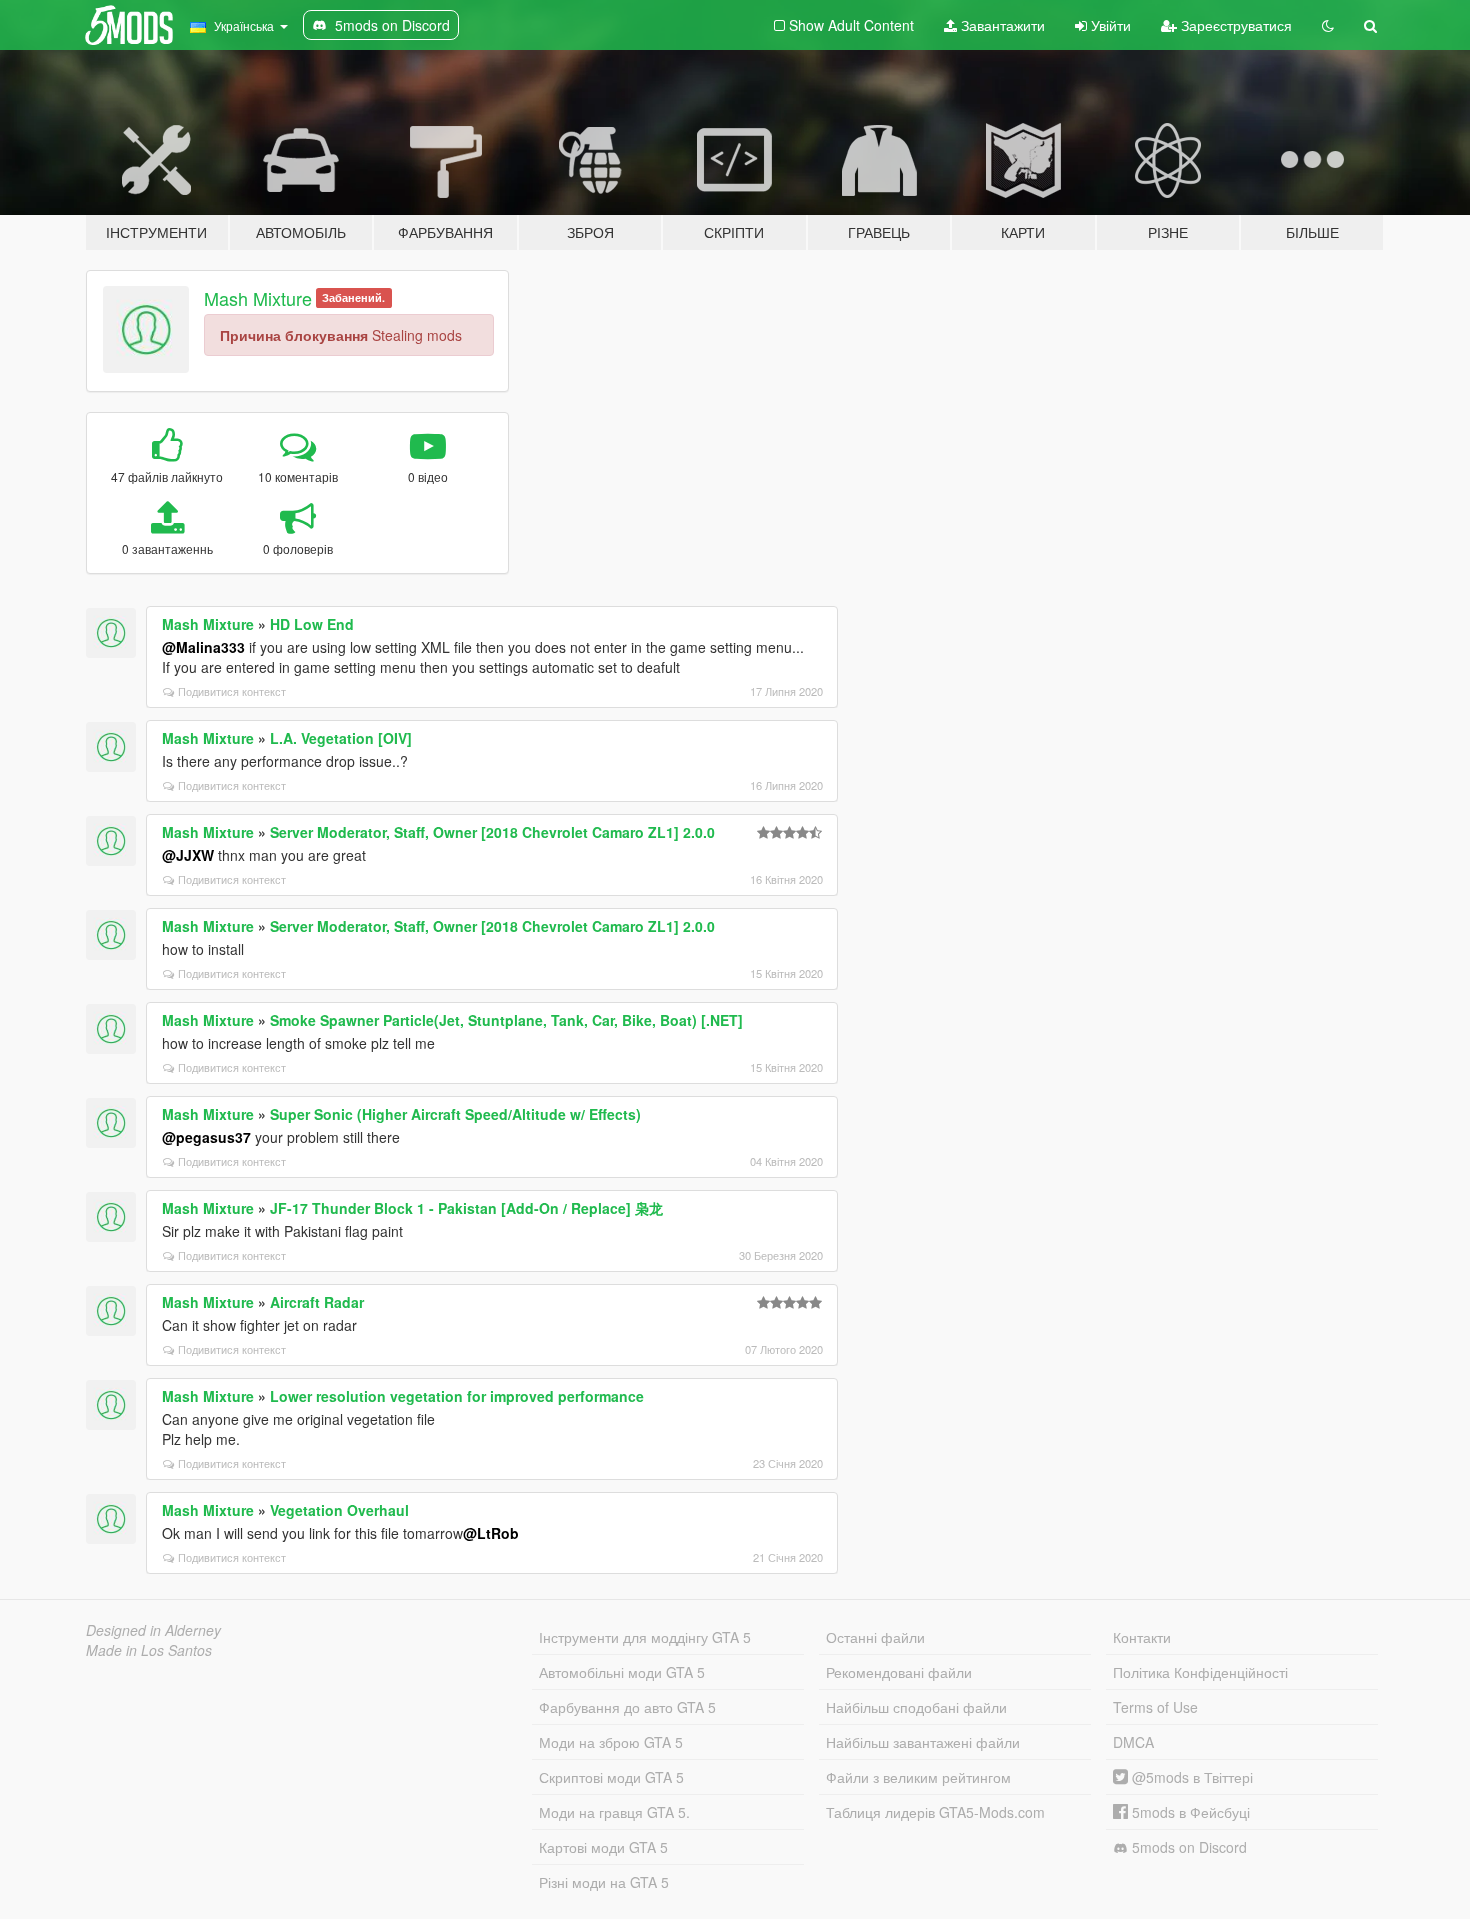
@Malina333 (203, 647)
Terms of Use (1155, 1707)
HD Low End (312, 624)
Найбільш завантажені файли (923, 1742)
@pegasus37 (206, 1137)
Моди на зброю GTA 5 (611, 1742)
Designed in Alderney (153, 1630)
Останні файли (875, 1637)
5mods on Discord (1187, 1847)
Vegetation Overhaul (339, 1510)
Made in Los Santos (149, 1650)
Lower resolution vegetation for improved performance (457, 1396)
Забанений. (353, 297)
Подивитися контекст (232, 691)
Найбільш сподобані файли (916, 1707)
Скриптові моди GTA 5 (611, 1777)
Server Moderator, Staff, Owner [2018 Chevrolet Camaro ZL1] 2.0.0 (492, 832)
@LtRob (491, 1533)
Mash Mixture (258, 298)
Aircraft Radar (317, 1302)
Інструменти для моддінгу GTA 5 (645, 1637)
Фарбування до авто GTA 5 (627, 1707)
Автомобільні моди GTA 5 (622, 1672)
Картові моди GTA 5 (603, 1847)
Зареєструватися (1234, 25)
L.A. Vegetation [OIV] (341, 738)
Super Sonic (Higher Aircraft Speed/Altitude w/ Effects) (455, 1114)
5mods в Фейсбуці (1189, 1812)
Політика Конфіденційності (1200, 1672)
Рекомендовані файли (899, 1672)
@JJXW (188, 855)
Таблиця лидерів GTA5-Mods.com (935, 1812)
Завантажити (1001, 25)
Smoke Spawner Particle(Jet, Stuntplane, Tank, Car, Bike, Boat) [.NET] (506, 1020)
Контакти (1142, 1637)
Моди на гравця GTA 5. (614, 1812)
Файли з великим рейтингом (918, 1777)
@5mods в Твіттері (1190, 1777)
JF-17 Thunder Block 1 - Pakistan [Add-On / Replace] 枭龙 (466, 1208)
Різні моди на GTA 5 (604, 1882)
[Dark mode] (1328, 25)
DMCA (1133, 1742)
